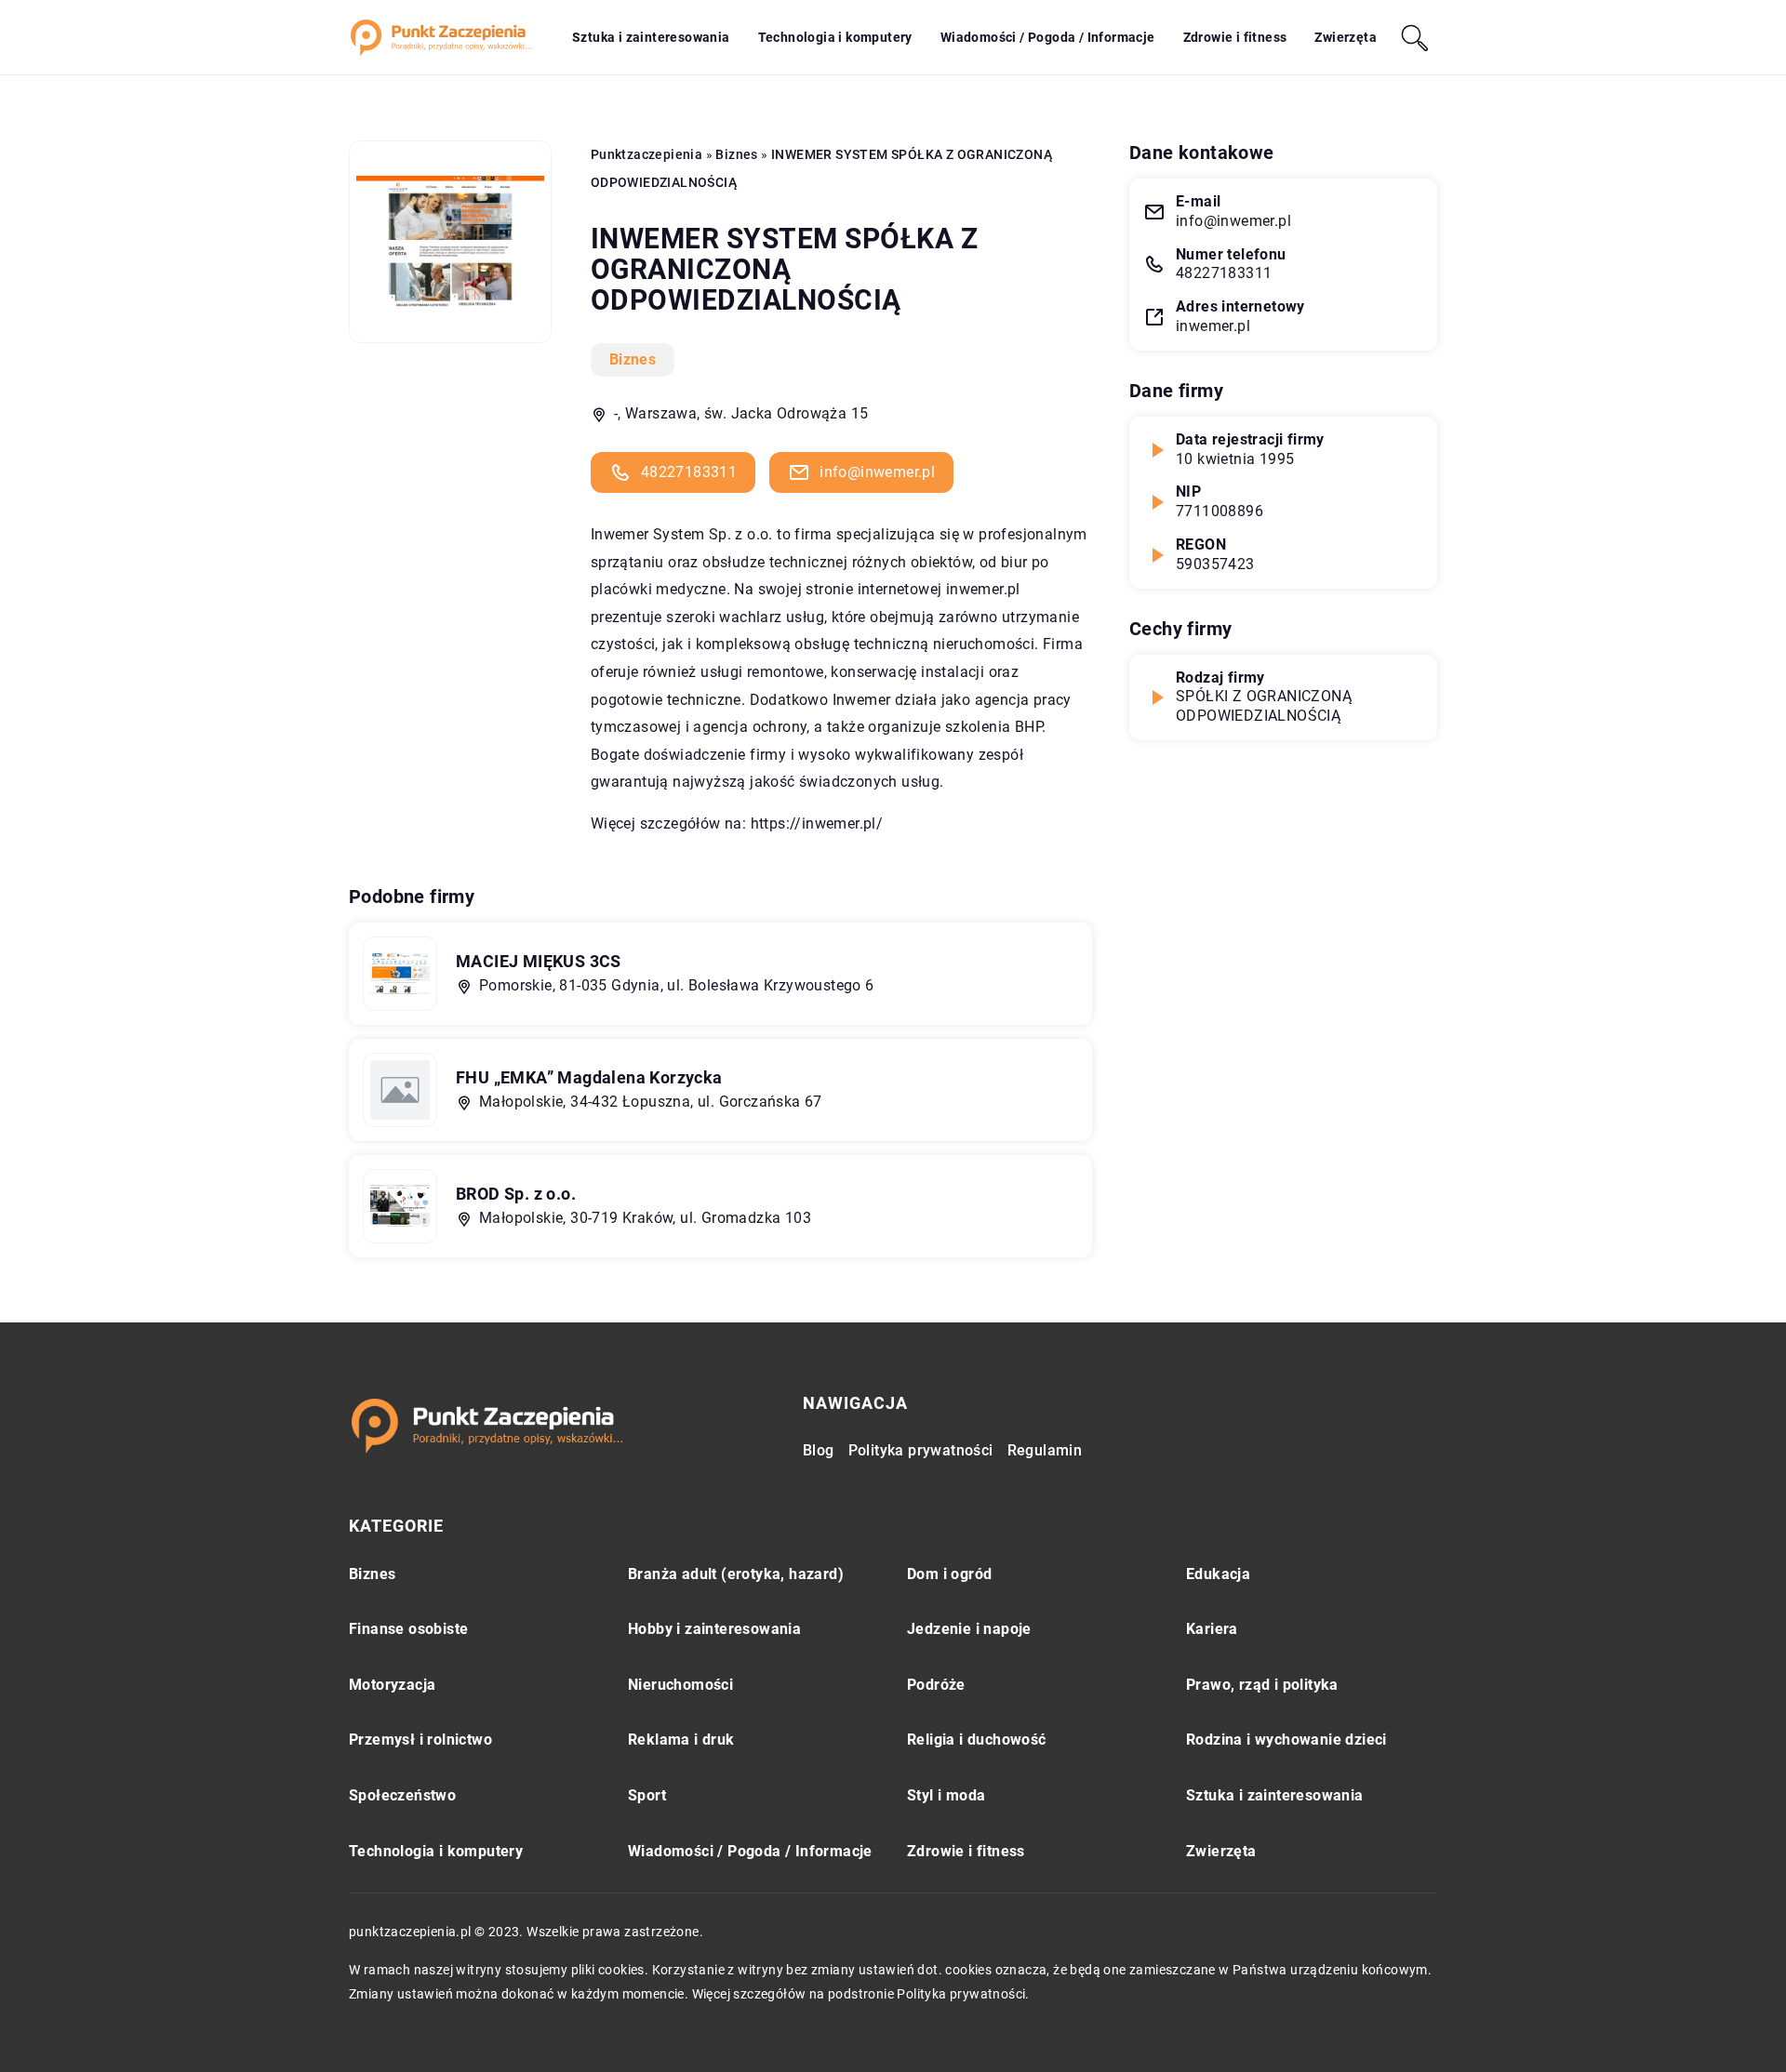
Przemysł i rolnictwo (420, 1740)
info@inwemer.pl (877, 472)
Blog (819, 1450)
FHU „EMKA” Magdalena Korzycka (589, 1077)
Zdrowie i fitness (1235, 37)
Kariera (1212, 1629)
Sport (647, 1795)
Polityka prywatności (921, 1450)
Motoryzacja (392, 1685)
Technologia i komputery (835, 37)
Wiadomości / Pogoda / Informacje (1048, 37)
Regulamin (1045, 1450)
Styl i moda (946, 1795)
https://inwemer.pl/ (817, 823)
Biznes (633, 359)
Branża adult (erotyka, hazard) (736, 1574)
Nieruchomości (680, 1685)
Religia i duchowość (977, 1740)
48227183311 (689, 472)
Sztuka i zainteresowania (651, 37)
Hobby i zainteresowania (714, 1629)
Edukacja (1218, 1574)
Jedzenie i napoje (969, 1629)
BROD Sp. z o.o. (516, 1194)
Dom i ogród (949, 1574)
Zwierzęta (1346, 37)
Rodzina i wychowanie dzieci (1286, 1740)
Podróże (936, 1685)
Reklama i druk (681, 1740)
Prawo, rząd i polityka (1262, 1685)
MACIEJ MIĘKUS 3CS (539, 961)
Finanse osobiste (408, 1629)
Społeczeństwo (402, 1795)
